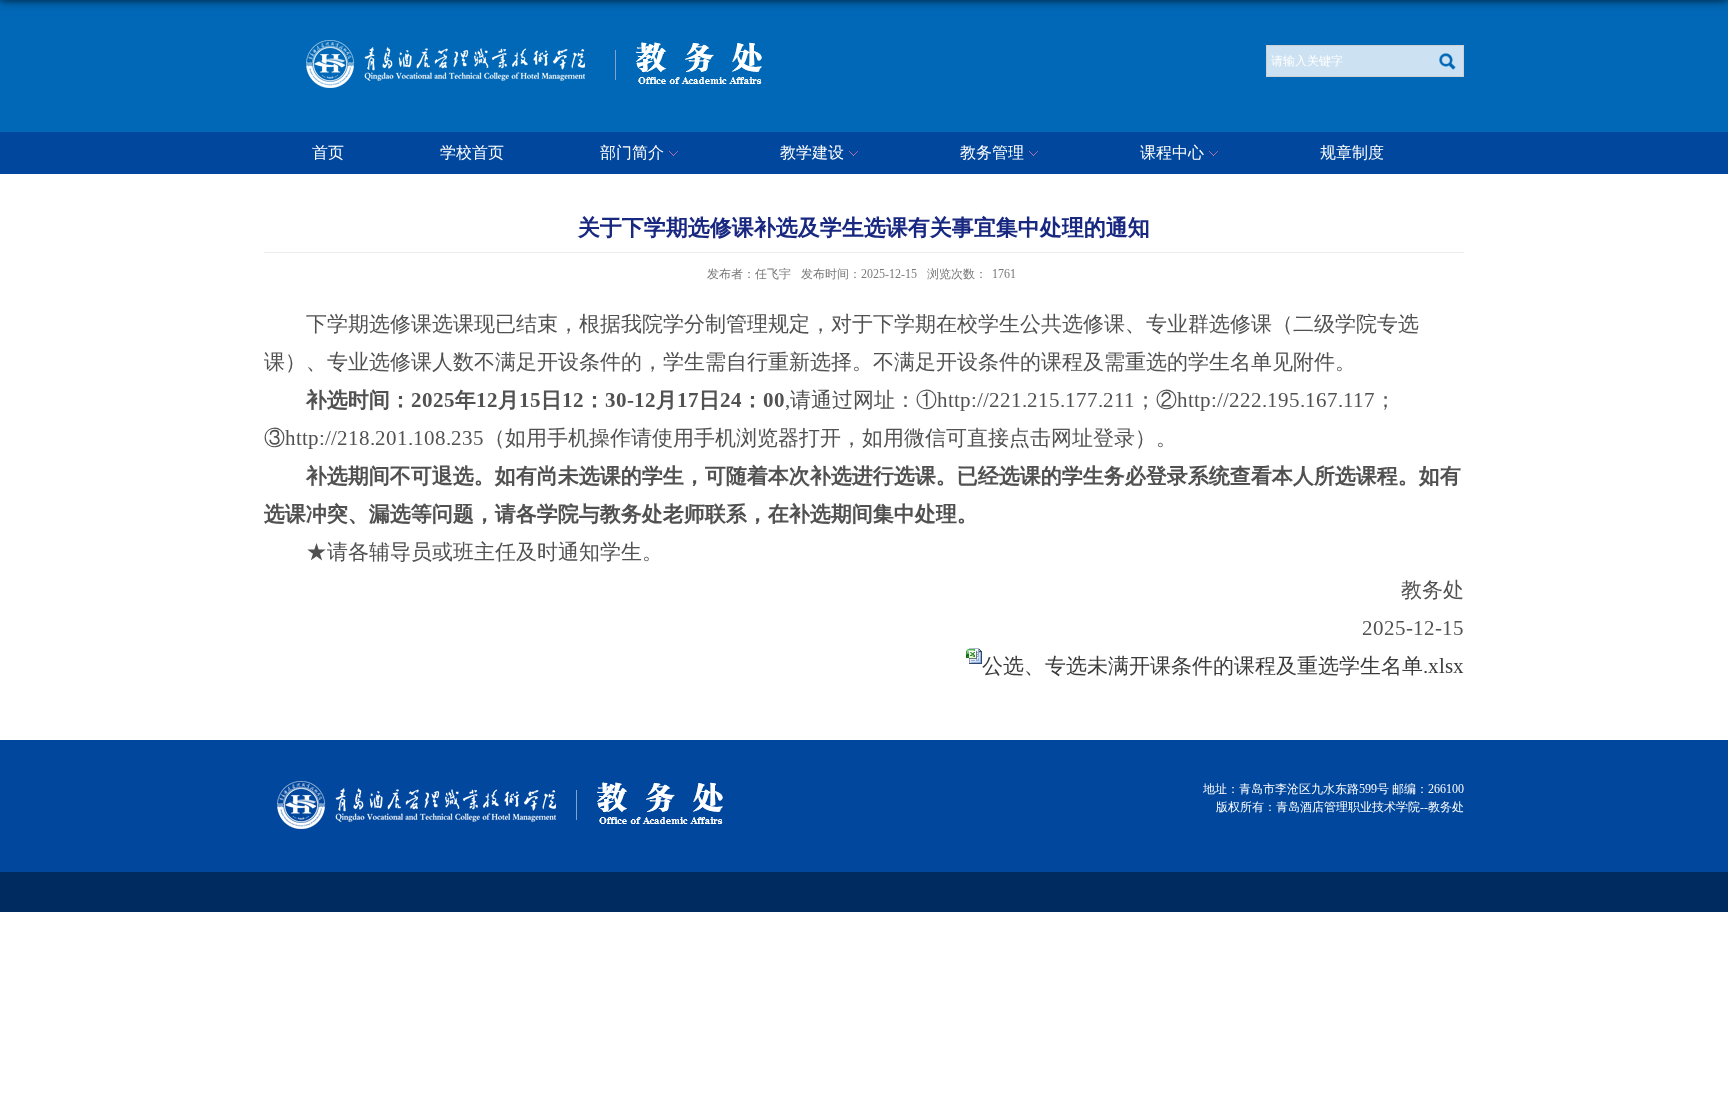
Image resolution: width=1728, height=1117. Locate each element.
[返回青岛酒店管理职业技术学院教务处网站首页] (415, 786)
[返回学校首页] (444, 46)
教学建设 (812, 152)
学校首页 (472, 152)
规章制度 (1352, 152)
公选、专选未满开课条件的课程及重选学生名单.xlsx (1223, 666)
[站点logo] (701, 47)
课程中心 (1172, 152)
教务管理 (992, 152)
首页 (328, 152)
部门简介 (632, 152)
